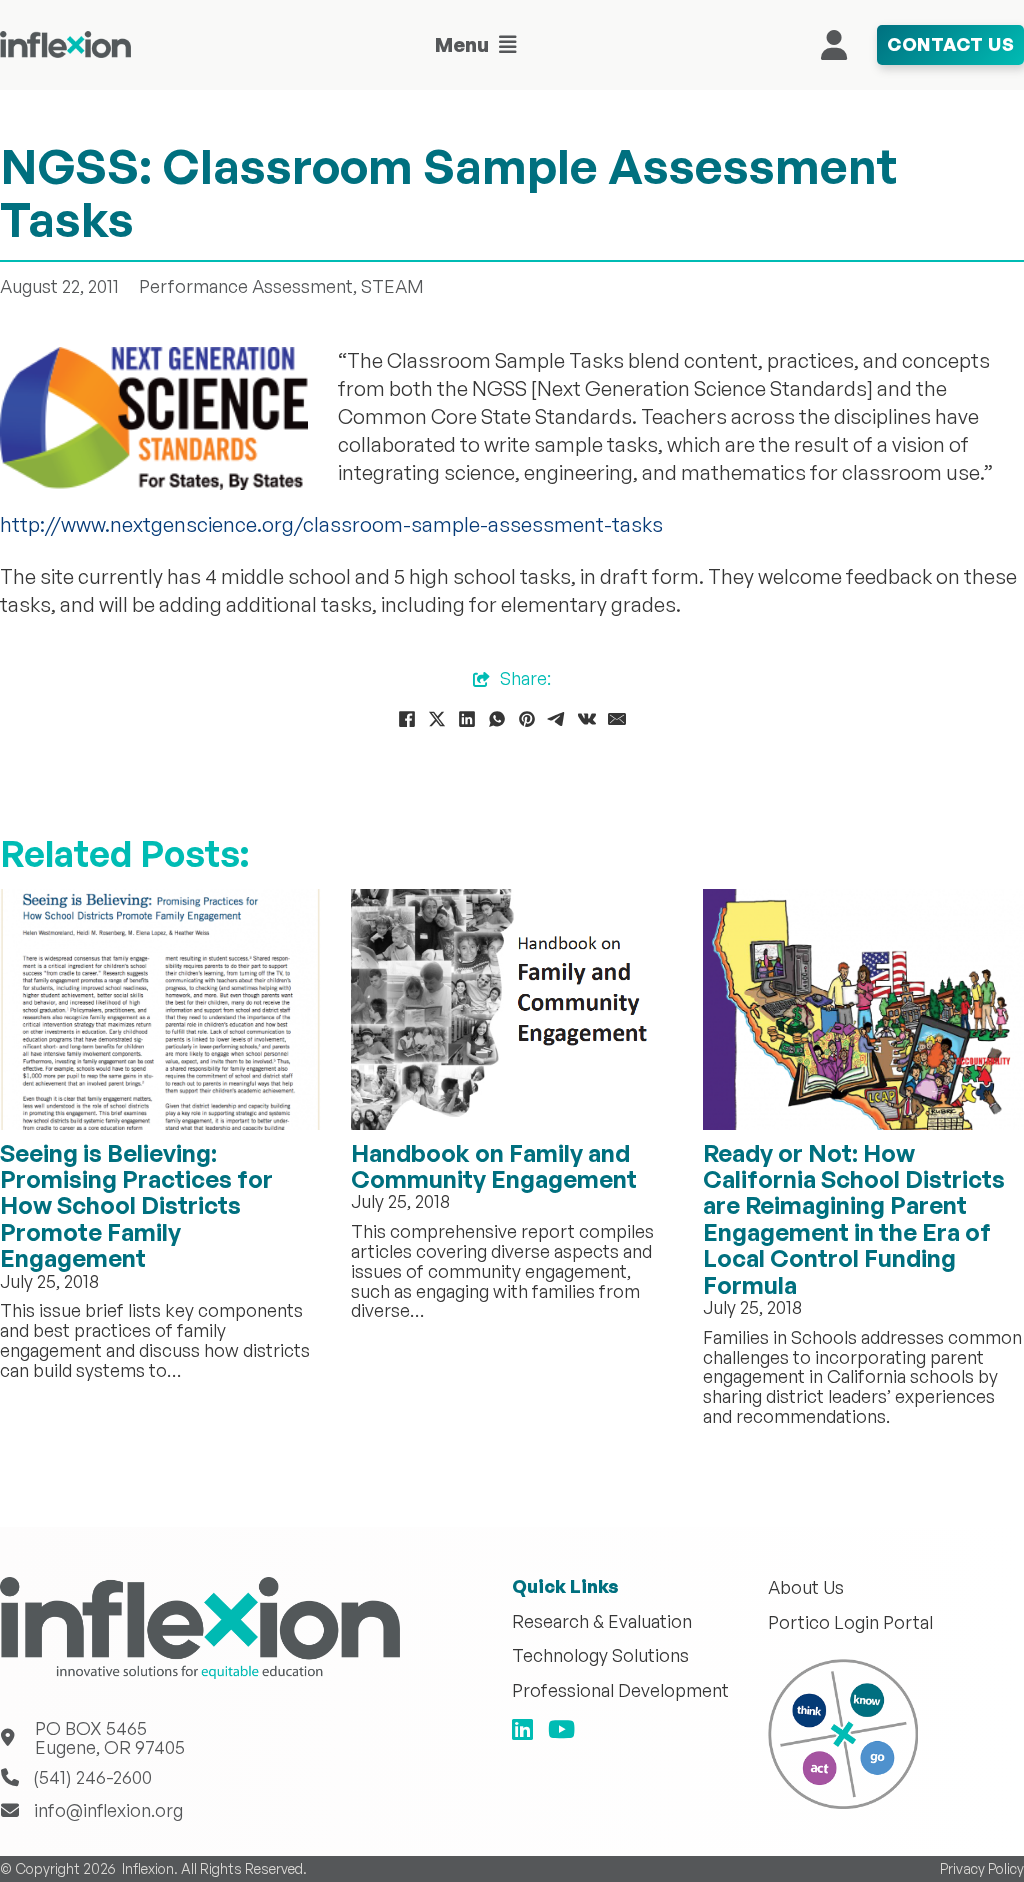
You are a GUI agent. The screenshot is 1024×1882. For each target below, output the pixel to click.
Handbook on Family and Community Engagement (494, 1166)
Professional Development (620, 1691)
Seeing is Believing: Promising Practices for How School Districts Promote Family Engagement (136, 1206)
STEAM (392, 286)
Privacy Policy (982, 1868)
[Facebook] (407, 719)
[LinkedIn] (467, 719)
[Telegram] (557, 719)
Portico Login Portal (850, 1623)
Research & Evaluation (602, 1622)
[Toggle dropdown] (508, 45)
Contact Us (950, 44)
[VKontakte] (587, 719)
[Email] (617, 719)
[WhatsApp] (497, 719)
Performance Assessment (246, 286)
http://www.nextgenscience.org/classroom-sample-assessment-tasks (331, 524)
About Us (806, 1588)
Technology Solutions (600, 1656)
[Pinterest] (527, 719)
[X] (437, 719)
